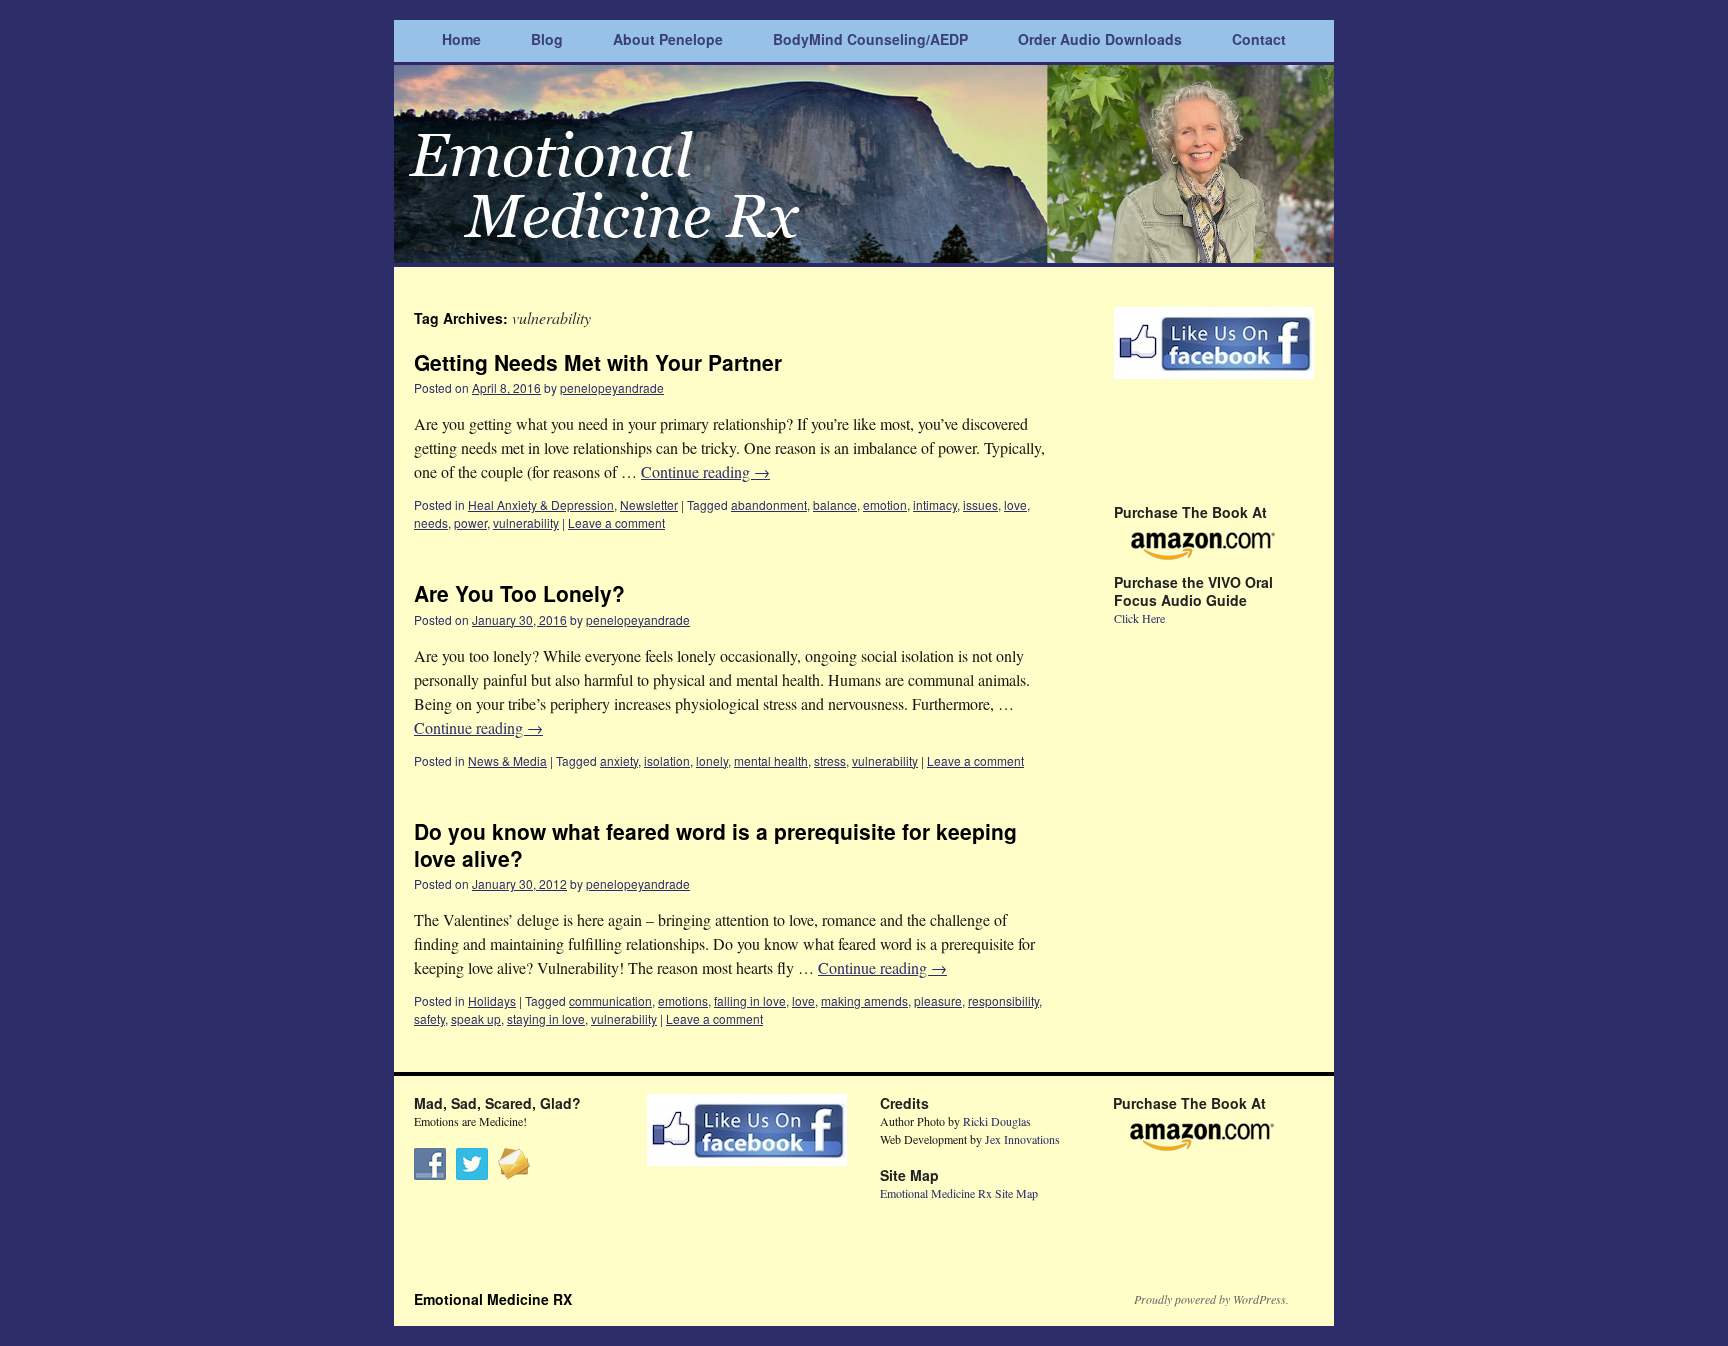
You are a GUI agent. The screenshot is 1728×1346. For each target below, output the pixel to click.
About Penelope (668, 39)
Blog (547, 39)
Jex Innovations (1022, 1139)
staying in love (546, 1018)
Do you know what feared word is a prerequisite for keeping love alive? (715, 844)
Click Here (1139, 618)
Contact (1259, 39)
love (1015, 504)
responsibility (1003, 1000)
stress (830, 760)
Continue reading (705, 471)
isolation (667, 760)
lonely (712, 760)
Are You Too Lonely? (519, 593)
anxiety (619, 760)
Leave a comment (616, 522)
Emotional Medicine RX (493, 1299)
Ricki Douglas (997, 1121)
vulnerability (526, 522)
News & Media (507, 760)
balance (835, 504)
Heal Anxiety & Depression (541, 504)
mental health (771, 760)
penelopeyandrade (612, 387)
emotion (885, 504)
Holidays (492, 1000)
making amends (864, 1000)
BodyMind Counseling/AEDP (870, 39)
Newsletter (649, 504)
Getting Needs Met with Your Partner (598, 362)
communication (610, 1000)
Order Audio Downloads (1100, 39)
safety (429, 1018)
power (470, 522)
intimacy (935, 504)
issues (980, 504)
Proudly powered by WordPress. (1211, 1299)
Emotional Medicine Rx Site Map (959, 1193)
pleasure (938, 1000)
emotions (683, 1000)
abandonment (769, 504)
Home (461, 39)
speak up (476, 1018)
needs (431, 522)
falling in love (750, 1000)
